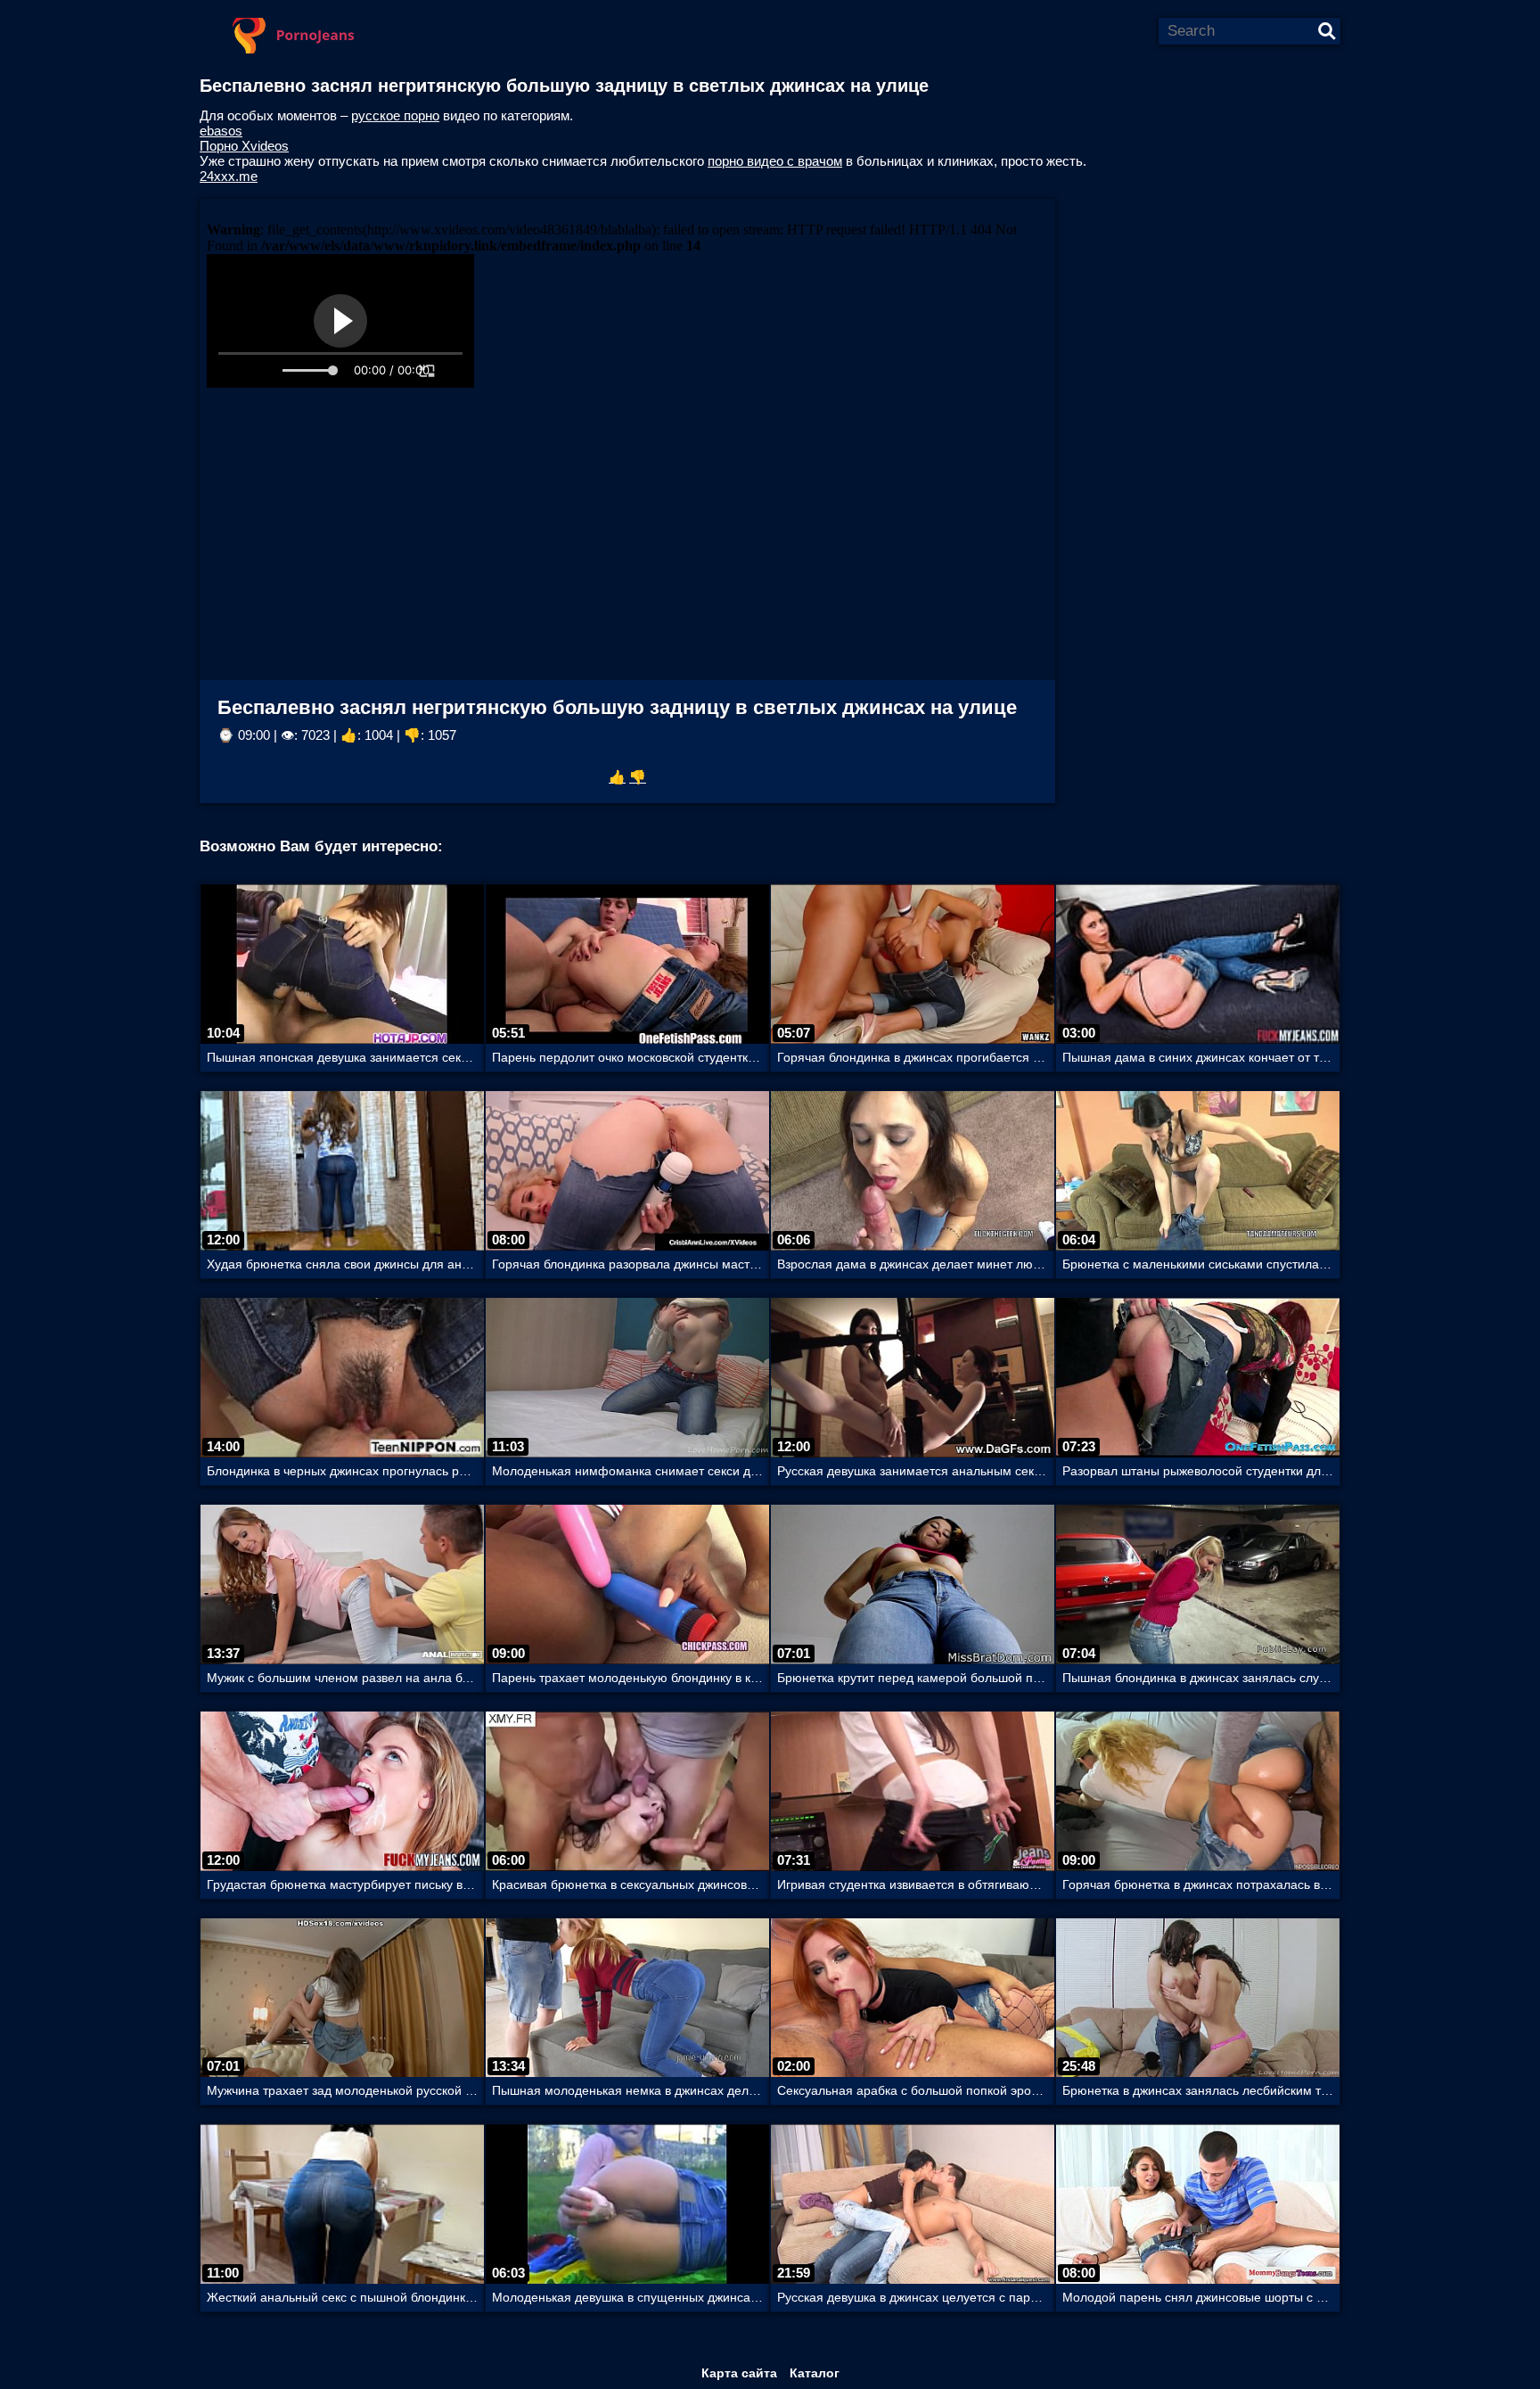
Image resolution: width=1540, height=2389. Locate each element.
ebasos (221, 131)
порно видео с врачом (775, 161)
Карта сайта (739, 2373)
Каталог (815, 2373)
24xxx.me (229, 176)
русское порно (395, 115)
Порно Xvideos (244, 146)
